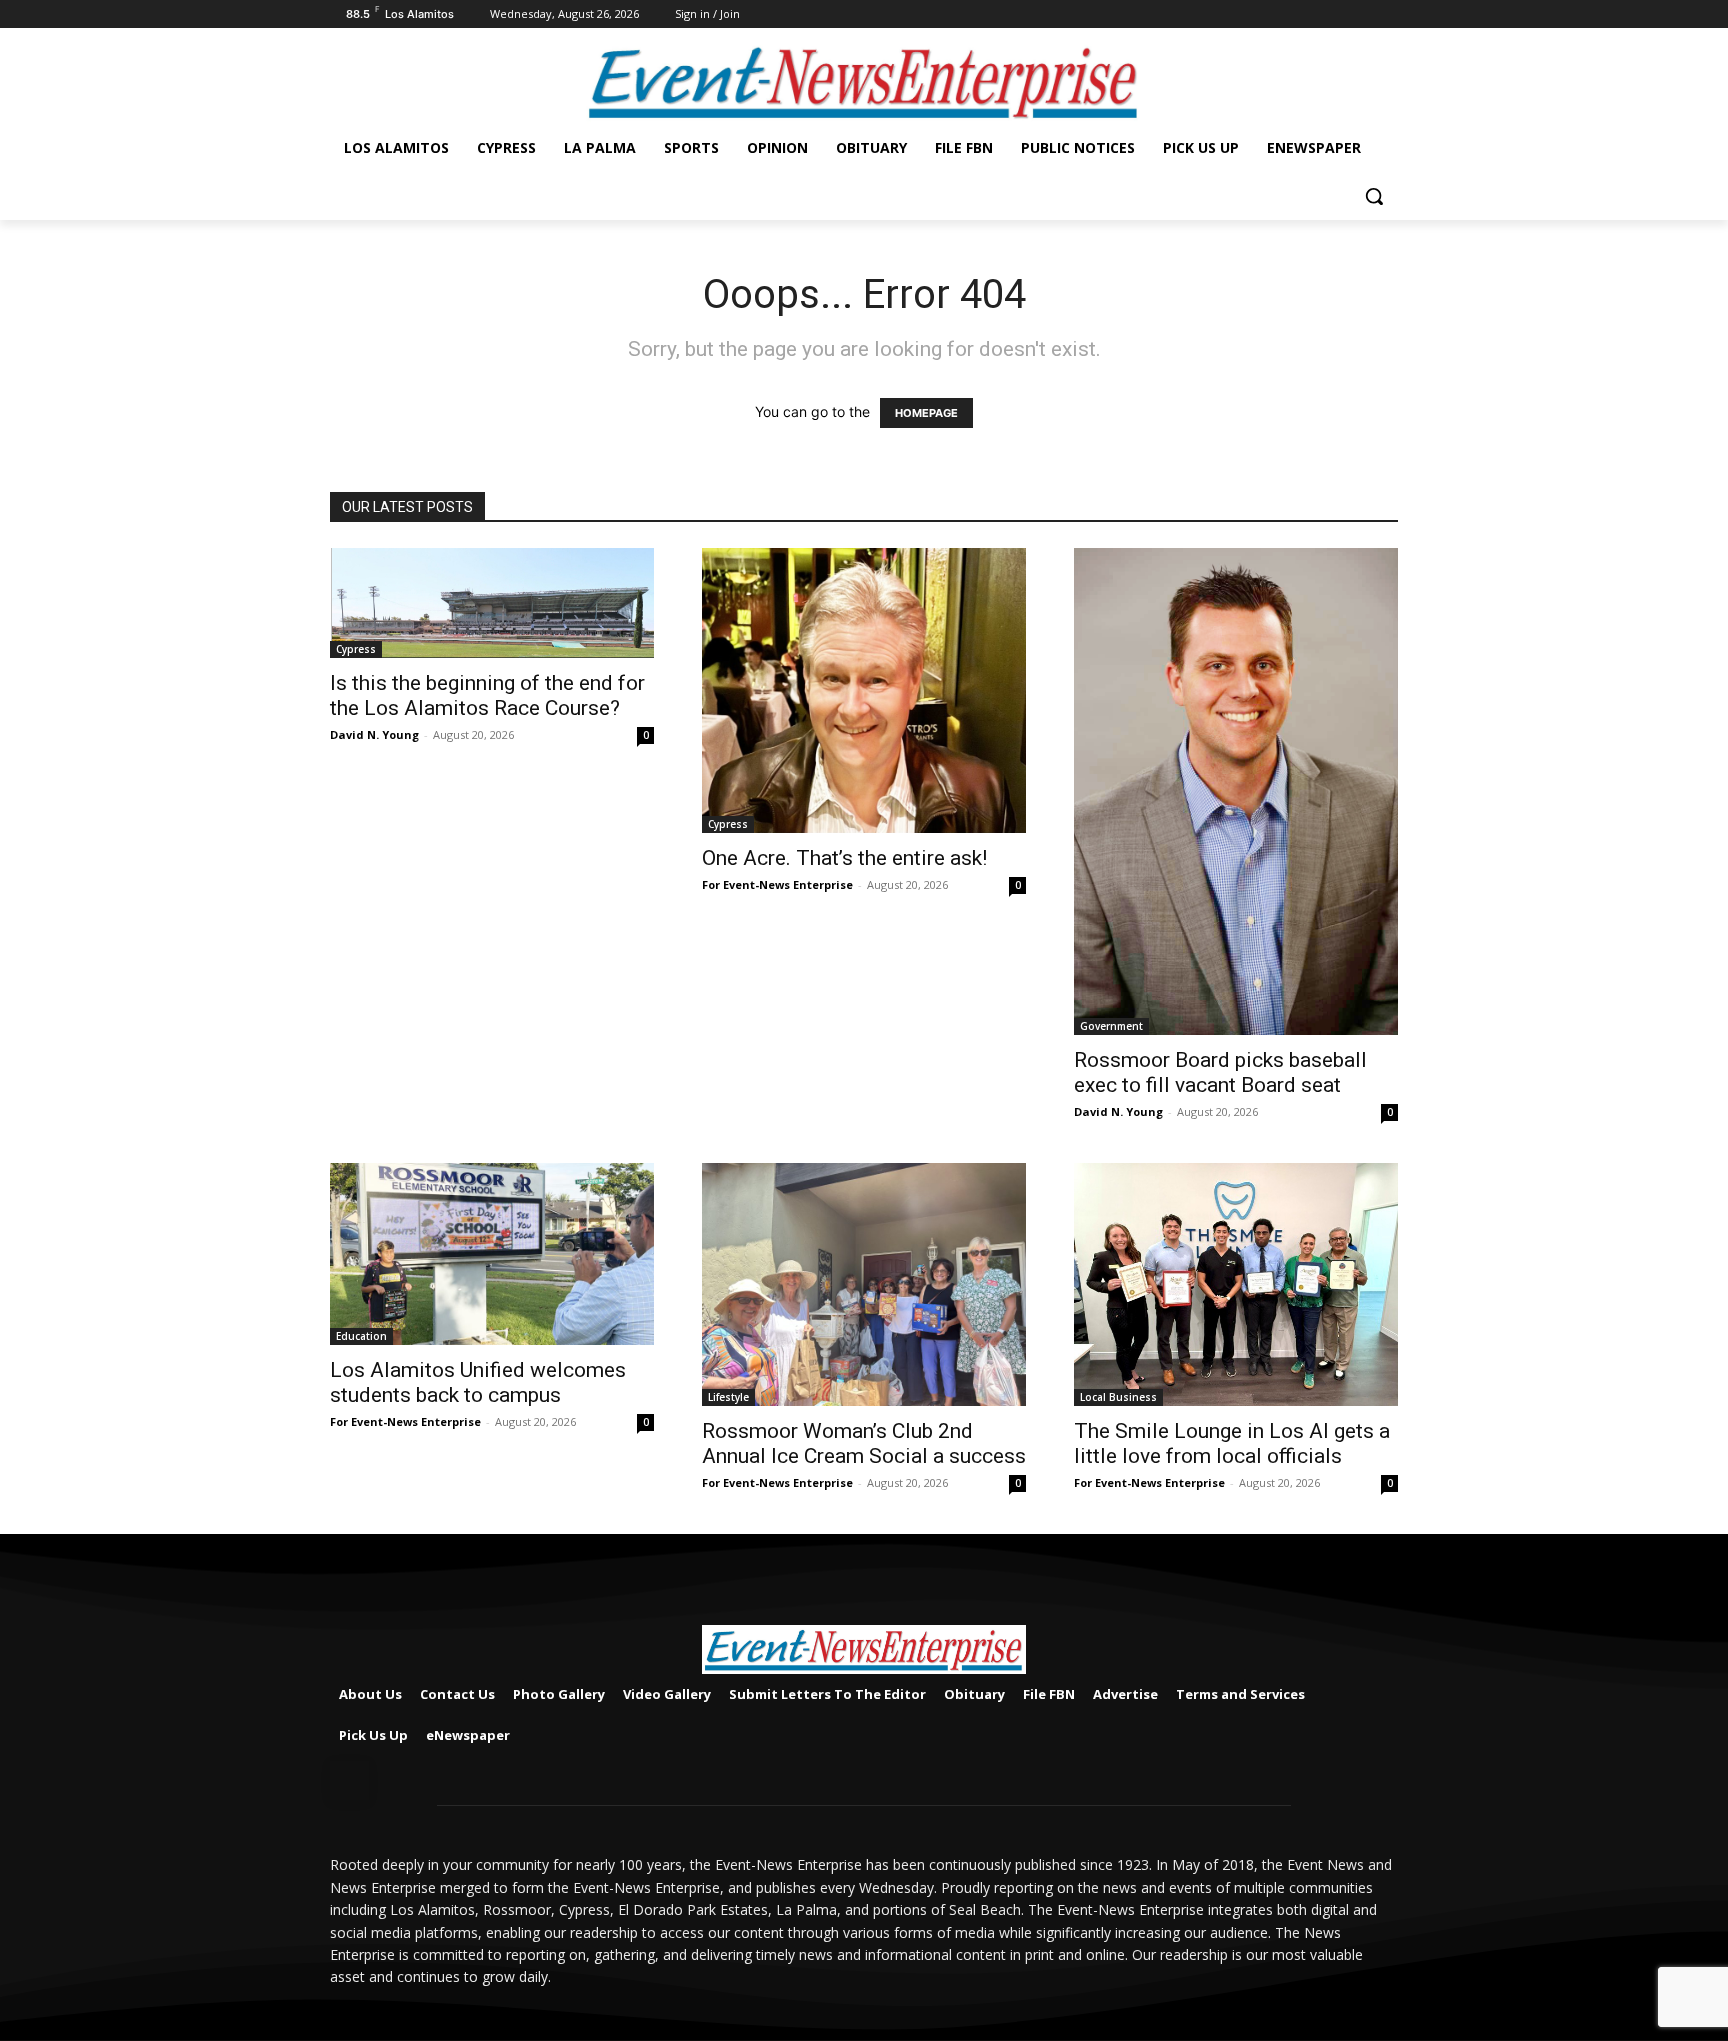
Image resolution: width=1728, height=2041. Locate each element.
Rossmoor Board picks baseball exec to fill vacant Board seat (1220, 1072)
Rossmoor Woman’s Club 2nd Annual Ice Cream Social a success (864, 1443)
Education (361, 1336)
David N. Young (374, 734)
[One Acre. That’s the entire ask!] (864, 690)
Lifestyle (728, 1397)
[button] (1374, 196)
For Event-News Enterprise (777, 884)
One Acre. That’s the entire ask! (844, 858)
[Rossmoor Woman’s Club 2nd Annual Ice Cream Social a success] (864, 1284)
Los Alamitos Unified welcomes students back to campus (478, 1382)
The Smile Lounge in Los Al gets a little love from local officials (1232, 1443)
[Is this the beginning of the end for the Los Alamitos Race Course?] (492, 603)
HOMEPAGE (926, 413)
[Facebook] (1386, 14)
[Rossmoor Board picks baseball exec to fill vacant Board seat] (1236, 791)
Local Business (1118, 1397)
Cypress (356, 649)
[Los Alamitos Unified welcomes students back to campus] (492, 1254)
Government (1111, 1026)
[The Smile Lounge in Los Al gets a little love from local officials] (1236, 1284)
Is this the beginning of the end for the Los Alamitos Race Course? (487, 695)
